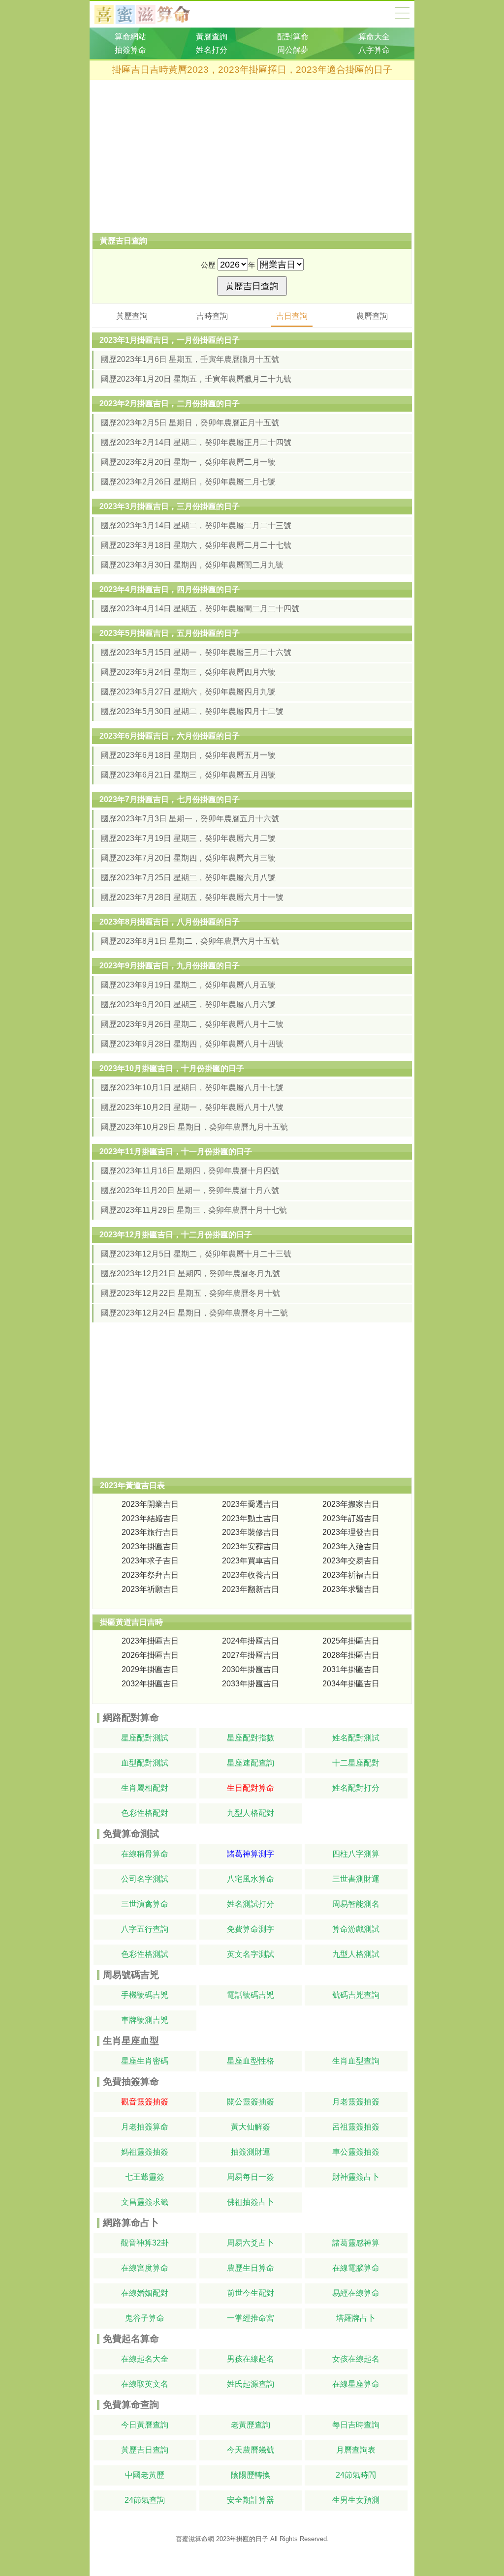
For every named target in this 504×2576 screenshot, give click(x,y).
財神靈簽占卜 (356, 2177)
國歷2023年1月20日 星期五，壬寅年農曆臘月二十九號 (196, 379)
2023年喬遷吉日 (251, 1504)
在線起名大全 (145, 2359)
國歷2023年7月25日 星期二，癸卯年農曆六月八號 (188, 878)
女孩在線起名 (356, 2359)
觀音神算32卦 (145, 2243)
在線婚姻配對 (145, 2293)
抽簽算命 (130, 50)
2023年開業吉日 (150, 1504)
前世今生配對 (251, 2293)
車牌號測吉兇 (145, 2020)
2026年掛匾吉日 (150, 1655)
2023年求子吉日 (150, 1561)
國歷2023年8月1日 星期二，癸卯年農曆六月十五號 (190, 941)
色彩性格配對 (145, 1813)
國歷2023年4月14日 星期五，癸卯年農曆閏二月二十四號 (200, 609)
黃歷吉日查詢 (145, 2450)
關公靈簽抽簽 (251, 2102)
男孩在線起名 (251, 2359)
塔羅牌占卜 (356, 2318)
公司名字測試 (145, 1879)
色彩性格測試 (145, 1954)
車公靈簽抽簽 (356, 2152)
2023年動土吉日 (251, 1518)
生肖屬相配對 (145, 1788)
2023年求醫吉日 (351, 1589)
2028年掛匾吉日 (351, 1655)
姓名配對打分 (356, 1788)
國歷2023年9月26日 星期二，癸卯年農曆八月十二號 (192, 1024)
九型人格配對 (251, 1813)
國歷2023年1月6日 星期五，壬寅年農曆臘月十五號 (190, 359)
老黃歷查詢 (251, 2425)
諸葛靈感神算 (356, 2243)
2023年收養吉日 (251, 1575)
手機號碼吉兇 (145, 1995)
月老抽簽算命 (145, 2127)
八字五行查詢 (145, 1929)
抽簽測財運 (251, 2152)
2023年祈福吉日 (351, 1575)
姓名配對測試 (356, 1738)
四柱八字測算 (356, 1854)
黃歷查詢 (132, 316)
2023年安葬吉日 (251, 1546)
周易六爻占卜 (251, 2243)
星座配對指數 (251, 1738)
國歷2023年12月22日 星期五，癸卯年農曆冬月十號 (190, 1293)
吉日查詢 (292, 316)
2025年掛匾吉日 (351, 1641)
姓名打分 (212, 50)
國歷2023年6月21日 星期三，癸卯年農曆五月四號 (188, 775)
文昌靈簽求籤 (145, 2202)
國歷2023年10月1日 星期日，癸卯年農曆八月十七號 (192, 1088)
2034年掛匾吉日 (351, 1684)
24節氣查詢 (145, 2500)
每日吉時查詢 (356, 2425)
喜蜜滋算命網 (150, 14)
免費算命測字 (251, 1929)
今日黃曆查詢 (145, 2425)
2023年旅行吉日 (150, 1532)
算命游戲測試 (356, 1929)
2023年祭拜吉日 (150, 1575)
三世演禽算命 (145, 1904)
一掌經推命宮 (251, 2318)
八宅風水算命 (251, 1879)
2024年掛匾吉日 (251, 1641)
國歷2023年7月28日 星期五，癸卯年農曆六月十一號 (192, 897)
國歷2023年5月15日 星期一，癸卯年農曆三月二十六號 (196, 652)
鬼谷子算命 (145, 2318)
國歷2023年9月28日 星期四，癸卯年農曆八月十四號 (192, 1044)
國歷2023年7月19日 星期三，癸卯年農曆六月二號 (188, 838)
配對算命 (293, 37)
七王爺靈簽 (145, 2177)
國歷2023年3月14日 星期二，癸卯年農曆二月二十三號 (196, 525)
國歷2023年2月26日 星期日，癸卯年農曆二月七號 (188, 482)
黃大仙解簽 (251, 2127)
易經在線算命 (356, 2293)
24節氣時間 (356, 2475)
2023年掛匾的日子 (242, 2539)
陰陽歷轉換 (251, 2475)
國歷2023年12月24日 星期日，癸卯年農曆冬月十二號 (194, 1313)
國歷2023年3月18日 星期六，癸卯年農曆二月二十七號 (196, 545)
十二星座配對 (356, 1763)
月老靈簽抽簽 (356, 2102)
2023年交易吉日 (351, 1561)
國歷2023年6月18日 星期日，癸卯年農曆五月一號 (188, 755)
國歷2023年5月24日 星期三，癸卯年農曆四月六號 (188, 672)
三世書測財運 (356, 1879)
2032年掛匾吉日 (150, 1684)
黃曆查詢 (212, 37)
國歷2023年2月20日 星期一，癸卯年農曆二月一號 (188, 462)
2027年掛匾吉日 (251, 1655)
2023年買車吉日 (251, 1561)
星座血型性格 (251, 2061)
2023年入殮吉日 (351, 1546)
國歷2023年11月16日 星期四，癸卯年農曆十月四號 (190, 1171)
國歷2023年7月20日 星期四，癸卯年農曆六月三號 (188, 858)
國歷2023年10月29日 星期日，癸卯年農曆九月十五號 (194, 1127)
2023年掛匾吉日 (150, 1546)
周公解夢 (293, 50)
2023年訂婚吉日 (351, 1518)
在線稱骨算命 (145, 1854)
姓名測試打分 (251, 1904)
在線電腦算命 (356, 2268)
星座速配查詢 (251, 1763)
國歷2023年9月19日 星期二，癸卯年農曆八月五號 (188, 985)
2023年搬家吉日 (351, 1504)
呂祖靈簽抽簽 (356, 2127)
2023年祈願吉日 (150, 1589)
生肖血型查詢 (356, 2061)
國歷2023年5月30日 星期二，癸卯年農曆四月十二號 (192, 711)
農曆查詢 (372, 316)
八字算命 (374, 50)
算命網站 (130, 37)
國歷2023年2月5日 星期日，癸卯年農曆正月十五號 (190, 423)
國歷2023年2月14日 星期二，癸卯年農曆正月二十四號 (196, 442)
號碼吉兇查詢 (356, 1995)
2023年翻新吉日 (251, 1589)
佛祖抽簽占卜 (251, 2202)
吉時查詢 (212, 316)
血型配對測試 (145, 1763)
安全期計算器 (251, 2500)
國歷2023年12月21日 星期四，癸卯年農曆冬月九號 (190, 1273)
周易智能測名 (356, 1904)
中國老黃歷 (145, 2475)
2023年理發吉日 (351, 1532)
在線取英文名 (145, 2384)
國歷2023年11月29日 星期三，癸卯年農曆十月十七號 (194, 1210)
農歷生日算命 (251, 2268)
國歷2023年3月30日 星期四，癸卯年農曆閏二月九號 (192, 565)
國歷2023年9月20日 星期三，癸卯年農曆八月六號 (188, 1004)
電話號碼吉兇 (251, 1995)
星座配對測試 (145, 1738)
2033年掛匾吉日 (251, 1684)
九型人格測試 (356, 1954)
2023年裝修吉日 (251, 1532)
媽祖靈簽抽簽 (145, 2152)
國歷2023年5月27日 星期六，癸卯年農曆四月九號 (188, 692)
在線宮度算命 (145, 2268)
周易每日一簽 (251, 2177)
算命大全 (402, 13)
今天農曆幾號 (251, 2450)
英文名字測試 (251, 1954)
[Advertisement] (252, 156)
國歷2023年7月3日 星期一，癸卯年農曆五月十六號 (190, 819)
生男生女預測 (356, 2500)
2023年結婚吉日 (150, 1518)
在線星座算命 (356, 2384)
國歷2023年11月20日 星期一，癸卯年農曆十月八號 (190, 1190)
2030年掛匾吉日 (251, 1669)
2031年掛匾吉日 (351, 1669)
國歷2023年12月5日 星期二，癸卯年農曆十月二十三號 (196, 1254)
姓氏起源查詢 (251, 2384)
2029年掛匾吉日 (150, 1669)
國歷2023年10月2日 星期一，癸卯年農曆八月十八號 (192, 1107)
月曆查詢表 (356, 2450)
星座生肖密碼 (145, 2061)
